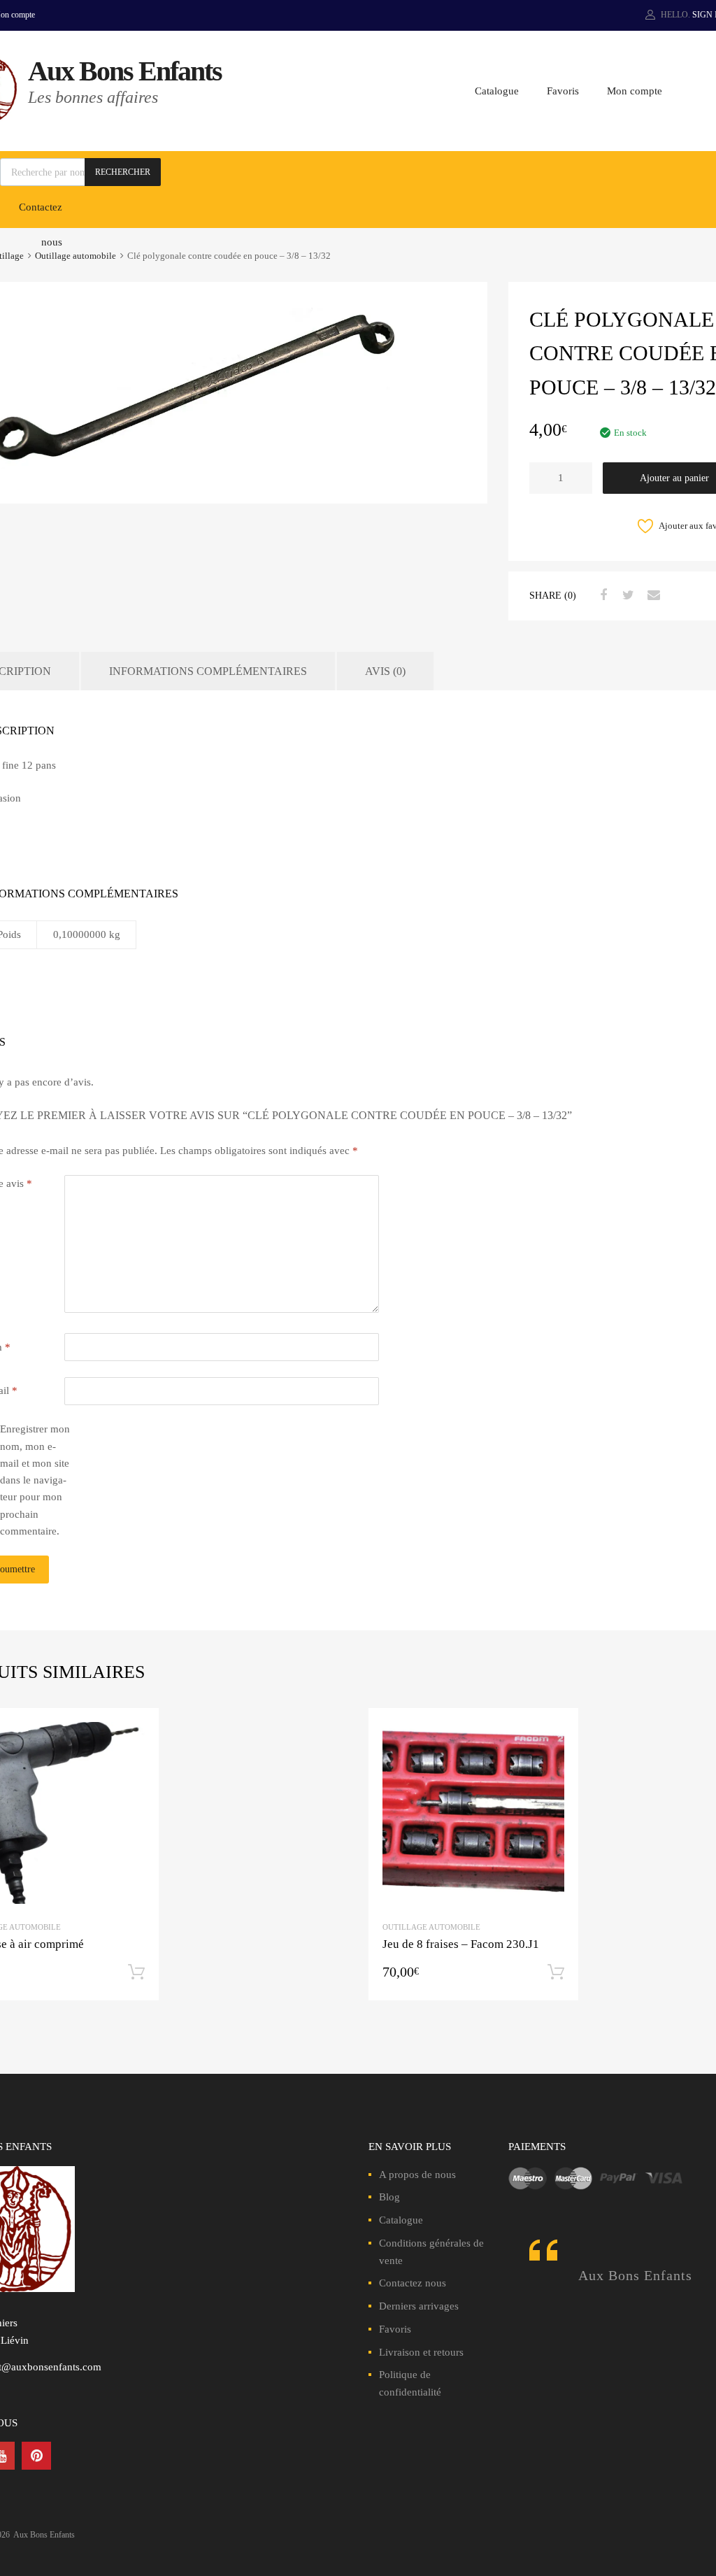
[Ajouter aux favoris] (136, 1731)
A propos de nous (417, 2175)
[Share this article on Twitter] (626, 595)
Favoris (563, 91)
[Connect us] (36, 2456)
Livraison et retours (421, 2352)
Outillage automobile (76, 256)
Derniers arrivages (419, 2306)
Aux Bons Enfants (125, 71)
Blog (389, 2197)
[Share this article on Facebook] (601, 595)
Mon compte (635, 91)
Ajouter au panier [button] (136, 1972)
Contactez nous (413, 2283)
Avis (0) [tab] (385, 671)
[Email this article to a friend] (652, 595)
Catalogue (497, 91)
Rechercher (123, 172)
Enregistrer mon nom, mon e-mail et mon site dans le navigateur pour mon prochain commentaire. (35, 1480)
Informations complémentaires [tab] (208, 671)
